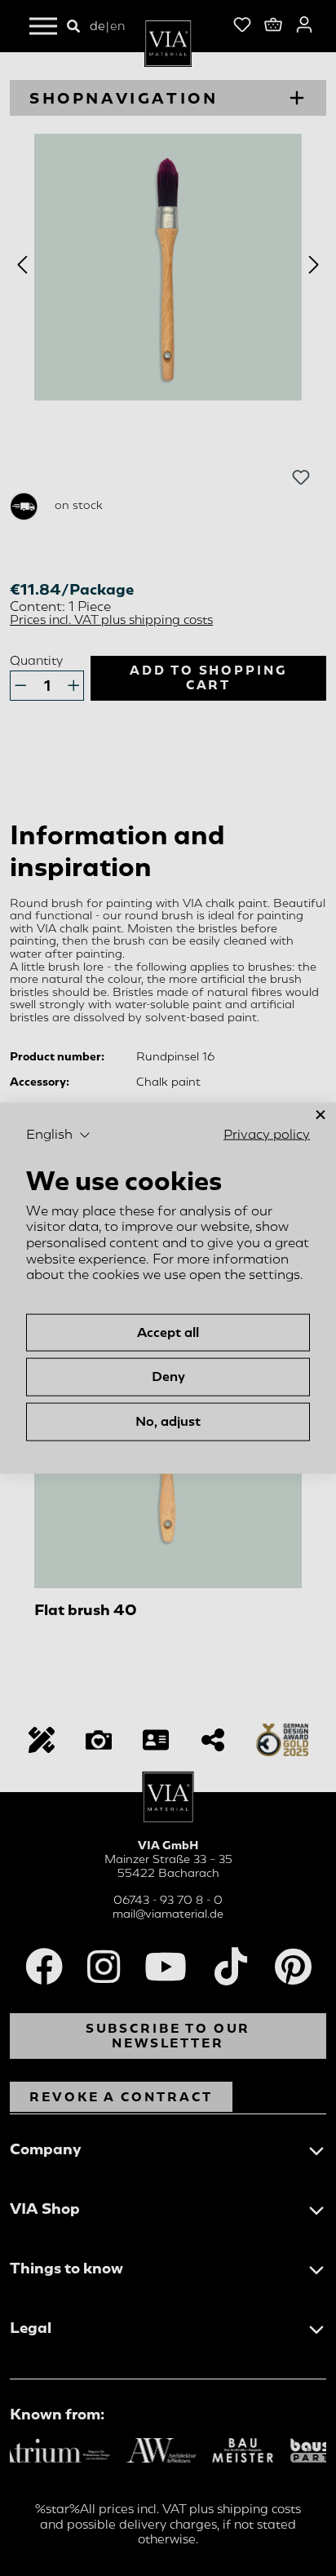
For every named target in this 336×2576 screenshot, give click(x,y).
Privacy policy (267, 1134)
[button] (58, 1135)
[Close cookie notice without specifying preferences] (321, 1115)
